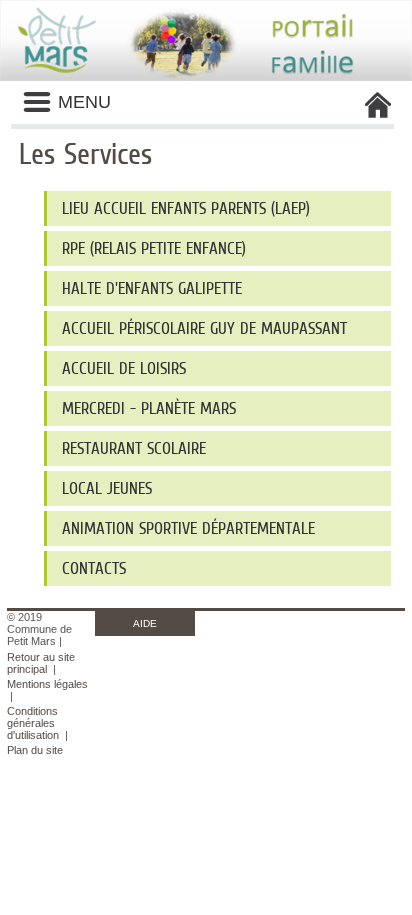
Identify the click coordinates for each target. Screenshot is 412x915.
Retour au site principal (41, 663)
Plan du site (35, 750)
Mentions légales (47, 684)
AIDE (145, 623)
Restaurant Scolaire (134, 448)
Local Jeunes (107, 488)
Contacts (94, 568)
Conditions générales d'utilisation (33, 723)
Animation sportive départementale (188, 528)
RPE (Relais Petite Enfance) (154, 248)
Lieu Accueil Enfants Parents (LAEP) (186, 208)
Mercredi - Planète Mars (149, 408)
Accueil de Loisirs (124, 368)
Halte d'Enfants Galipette (152, 288)
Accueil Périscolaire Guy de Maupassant (204, 328)
